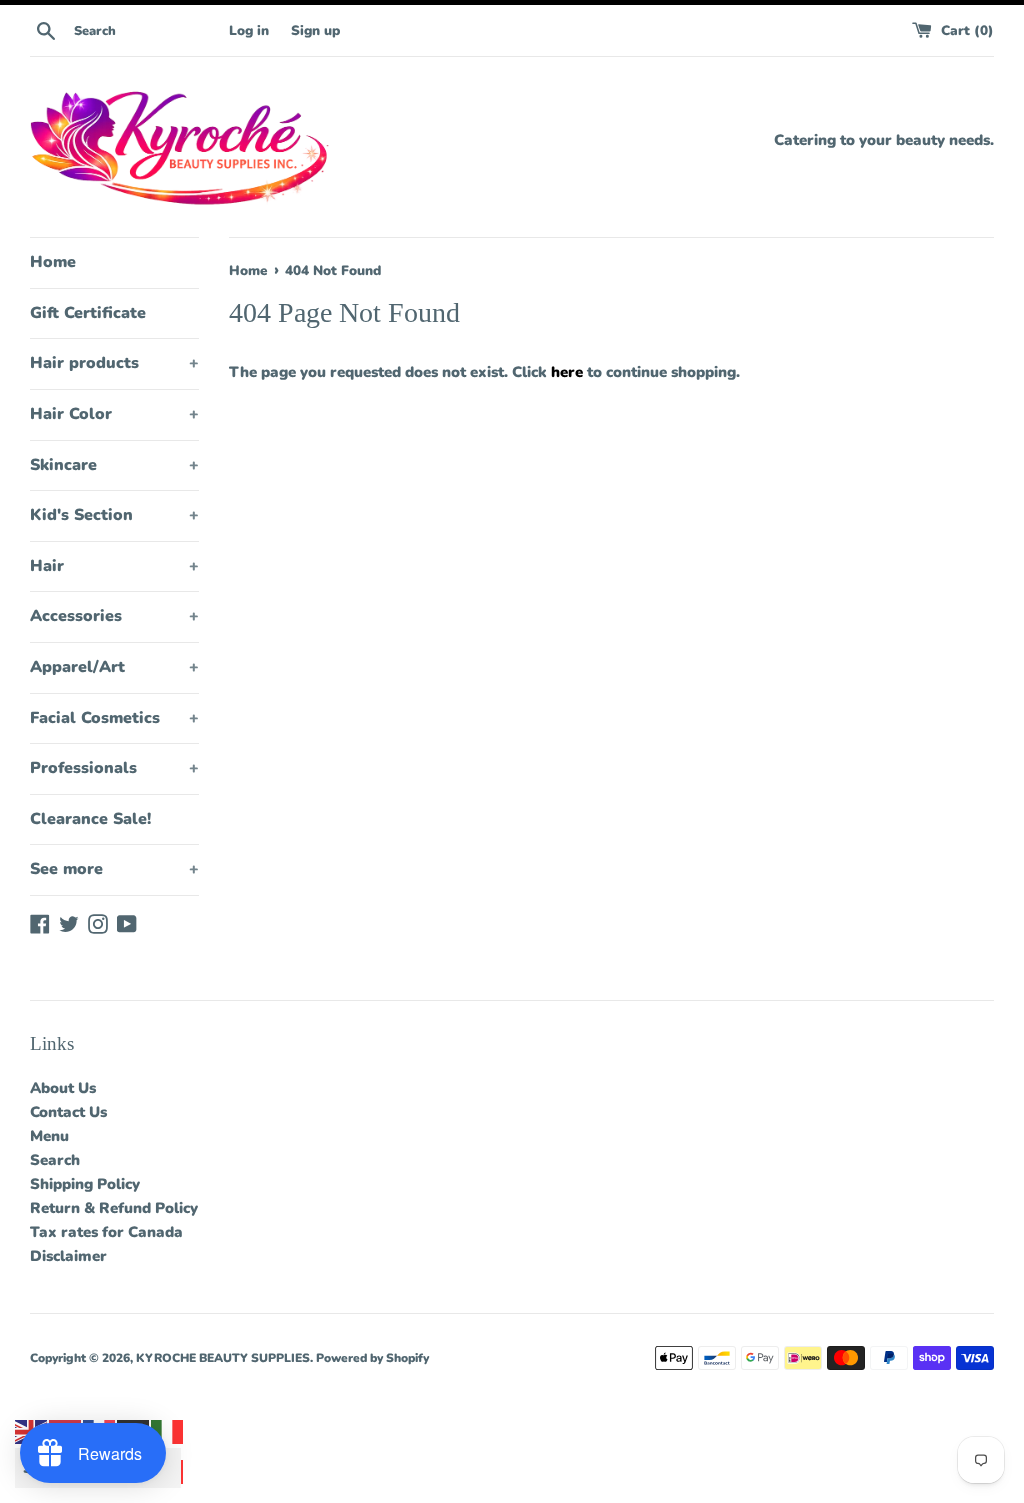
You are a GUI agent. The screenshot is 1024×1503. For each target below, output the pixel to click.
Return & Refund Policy (114, 1208)
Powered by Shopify (372, 1358)
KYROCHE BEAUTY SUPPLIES (223, 1358)
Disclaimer (68, 1256)
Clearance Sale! (90, 819)
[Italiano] (168, 1431)
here (567, 372)
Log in (249, 30)
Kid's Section (114, 515)
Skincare (114, 465)
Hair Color (114, 414)
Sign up (315, 30)
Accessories (114, 616)
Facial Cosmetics (114, 718)
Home (53, 262)
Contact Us (68, 1112)
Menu (49, 1136)
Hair (114, 566)
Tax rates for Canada (106, 1232)
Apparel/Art (114, 667)
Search (55, 1160)
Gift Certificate (88, 313)
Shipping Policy (85, 1184)
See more (114, 869)
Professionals (114, 768)
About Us (63, 1088)
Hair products (114, 363)
